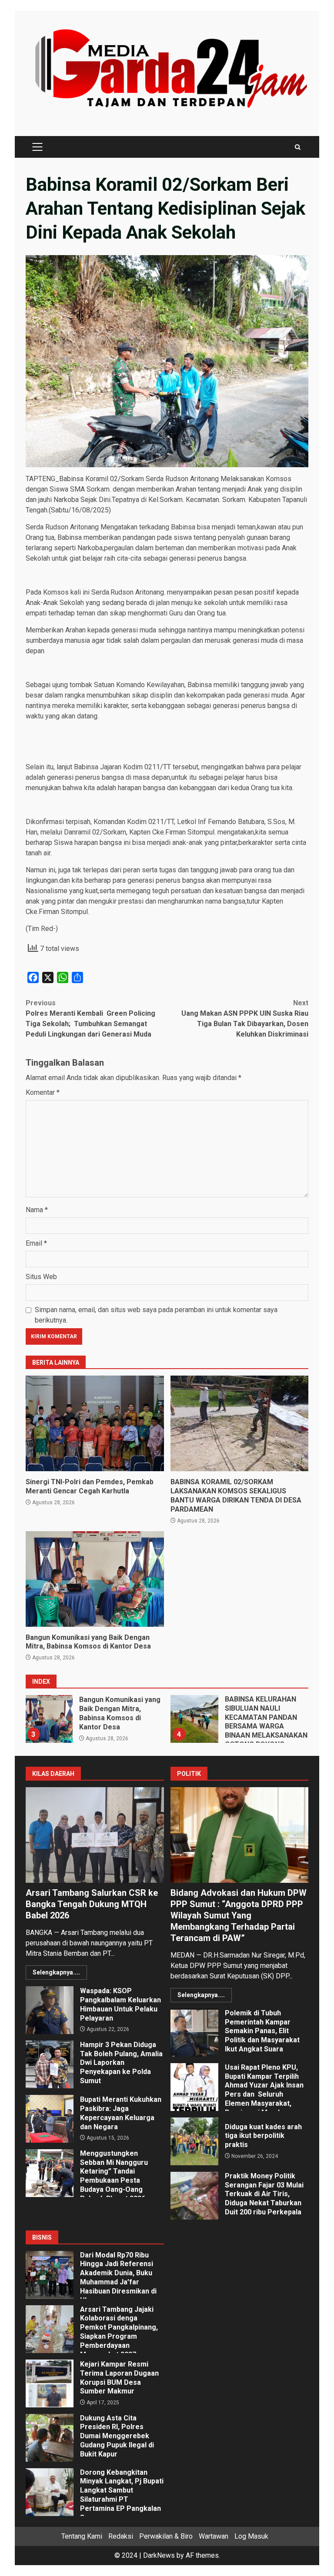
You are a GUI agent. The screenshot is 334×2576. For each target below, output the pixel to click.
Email (36, 1243)
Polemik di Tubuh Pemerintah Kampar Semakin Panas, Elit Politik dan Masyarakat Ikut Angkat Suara (194, 2033)
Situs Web (41, 1277)
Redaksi (121, 2536)
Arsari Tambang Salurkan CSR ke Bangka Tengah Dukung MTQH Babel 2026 (95, 1835)
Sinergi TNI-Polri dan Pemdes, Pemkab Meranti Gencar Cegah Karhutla (95, 1423)
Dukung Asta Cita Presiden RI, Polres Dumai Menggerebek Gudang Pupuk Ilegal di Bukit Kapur (50, 2438)
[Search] (298, 147)
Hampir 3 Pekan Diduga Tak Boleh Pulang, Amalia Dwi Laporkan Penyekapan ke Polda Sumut (50, 2064)
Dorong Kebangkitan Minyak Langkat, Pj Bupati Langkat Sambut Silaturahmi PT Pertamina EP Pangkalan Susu (50, 2492)
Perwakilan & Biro (166, 2536)
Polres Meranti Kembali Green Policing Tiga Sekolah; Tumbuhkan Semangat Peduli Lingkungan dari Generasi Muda (90, 1019)
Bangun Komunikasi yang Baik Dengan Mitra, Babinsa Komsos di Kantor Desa (95, 1579)
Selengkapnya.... (56, 1972)
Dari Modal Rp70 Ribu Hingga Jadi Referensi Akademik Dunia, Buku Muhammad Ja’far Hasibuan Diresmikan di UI (50, 2275)
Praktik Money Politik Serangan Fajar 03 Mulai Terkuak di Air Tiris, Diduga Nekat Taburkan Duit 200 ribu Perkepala (194, 2196)
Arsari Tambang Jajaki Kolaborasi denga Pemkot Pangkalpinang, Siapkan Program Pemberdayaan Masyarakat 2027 (50, 2329)
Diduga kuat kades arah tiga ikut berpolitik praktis (194, 2141)
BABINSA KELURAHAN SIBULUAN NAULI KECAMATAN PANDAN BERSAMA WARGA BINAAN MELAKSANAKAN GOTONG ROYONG (194, 1719)
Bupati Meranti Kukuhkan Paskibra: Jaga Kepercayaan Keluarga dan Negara (50, 2119)
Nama (37, 1210)
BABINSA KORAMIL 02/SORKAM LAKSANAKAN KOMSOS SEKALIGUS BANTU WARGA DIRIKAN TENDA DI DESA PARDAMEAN (240, 1423)
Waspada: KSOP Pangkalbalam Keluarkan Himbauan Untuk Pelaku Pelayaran (50, 2010)
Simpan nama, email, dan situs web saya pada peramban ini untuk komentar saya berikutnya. (156, 1315)
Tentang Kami (82, 2536)
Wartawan (214, 2536)
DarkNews (159, 2555)
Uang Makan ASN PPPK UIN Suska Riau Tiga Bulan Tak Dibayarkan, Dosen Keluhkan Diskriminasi (245, 1019)
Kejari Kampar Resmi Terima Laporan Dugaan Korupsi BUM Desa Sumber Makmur (50, 2383)
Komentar (43, 1092)
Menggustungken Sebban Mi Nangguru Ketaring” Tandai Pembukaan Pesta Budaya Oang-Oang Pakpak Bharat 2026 (50, 2173)
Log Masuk (251, 2536)
